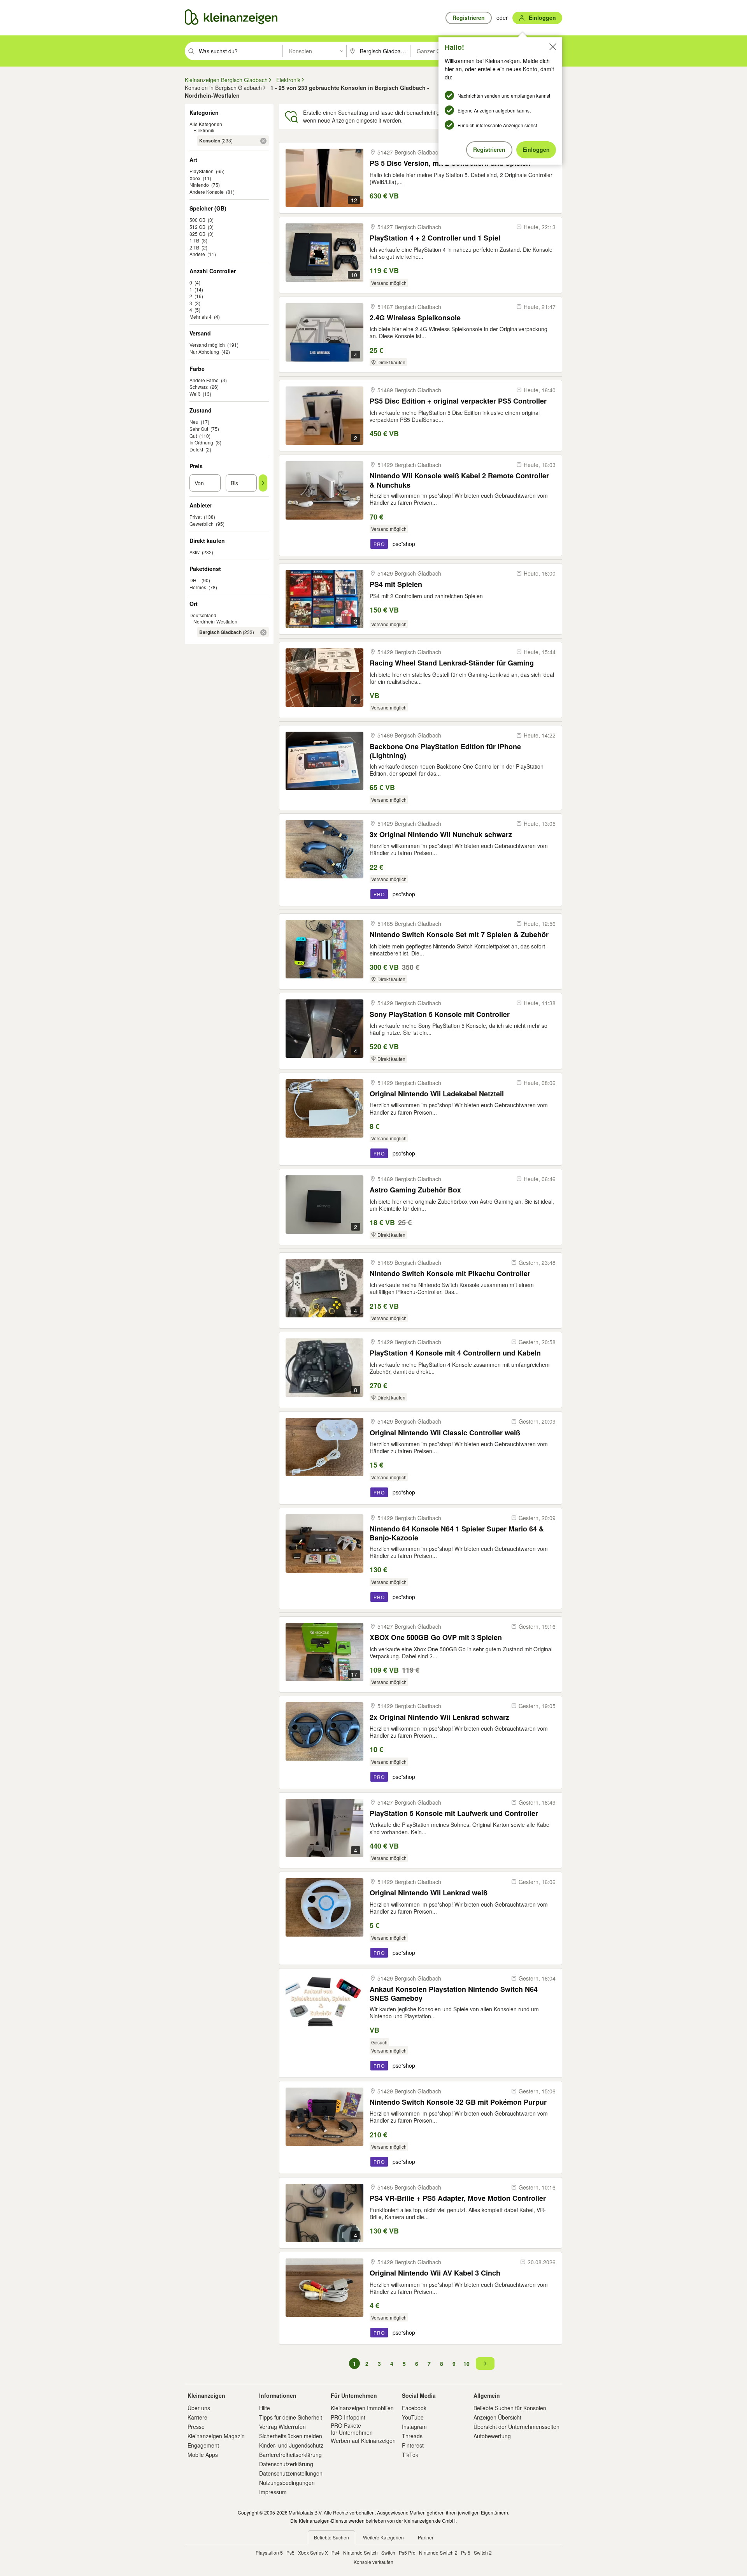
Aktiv (195, 552)
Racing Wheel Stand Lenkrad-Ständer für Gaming (452, 663)
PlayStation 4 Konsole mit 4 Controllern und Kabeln (455, 1353)
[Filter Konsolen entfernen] (263, 141)
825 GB (197, 234)
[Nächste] (485, 2364)
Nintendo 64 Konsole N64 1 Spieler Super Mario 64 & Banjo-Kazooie (457, 1533)
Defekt (196, 449)
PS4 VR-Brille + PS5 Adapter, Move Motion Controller (458, 2198)
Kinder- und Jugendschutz (291, 2445)
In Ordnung (201, 442)
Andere (197, 254)
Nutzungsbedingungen (287, 2483)
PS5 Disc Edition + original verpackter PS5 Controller (458, 401)
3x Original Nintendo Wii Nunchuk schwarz (441, 835)
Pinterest (413, 2445)
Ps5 (290, 2552)
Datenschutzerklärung (286, 2464)
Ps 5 (466, 2552)
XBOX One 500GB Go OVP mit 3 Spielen (436, 1637)
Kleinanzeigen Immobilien (362, 2408)
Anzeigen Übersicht (497, 2417)
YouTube (413, 2417)
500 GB (197, 220)
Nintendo (199, 185)
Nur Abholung (204, 352)
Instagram (414, 2427)
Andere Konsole (207, 192)
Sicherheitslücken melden (291, 2436)
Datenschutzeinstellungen (291, 2473)
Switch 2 (483, 2552)
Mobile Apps (203, 2455)
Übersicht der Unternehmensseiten (516, 2427)
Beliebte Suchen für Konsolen (510, 2408)
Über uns (199, 2408)
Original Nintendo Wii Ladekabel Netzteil (437, 1094)
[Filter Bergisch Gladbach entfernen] (263, 632)
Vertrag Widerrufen (282, 2427)
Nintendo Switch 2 (438, 2552)
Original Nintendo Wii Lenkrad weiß (429, 1893)
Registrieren (489, 149)
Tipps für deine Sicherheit (291, 2417)
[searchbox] (240, 51)
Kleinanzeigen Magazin (216, 2436)
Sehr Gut (199, 429)
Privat (196, 517)
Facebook (414, 2408)
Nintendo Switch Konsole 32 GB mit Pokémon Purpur (458, 2102)
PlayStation (202, 171)
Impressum (273, 2492)
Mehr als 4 (201, 317)
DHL (194, 580)
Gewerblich (202, 524)
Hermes (198, 587)
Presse (196, 2427)
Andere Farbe (204, 380)
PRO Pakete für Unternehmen (352, 2429)
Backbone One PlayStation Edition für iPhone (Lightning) (445, 751)
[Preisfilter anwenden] (263, 483)
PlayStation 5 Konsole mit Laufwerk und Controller (454, 1813)
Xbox (195, 178)
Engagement (203, 2445)
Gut (193, 436)
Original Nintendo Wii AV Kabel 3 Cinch (435, 2273)
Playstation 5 (269, 2552)
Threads (412, 2436)
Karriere (197, 2417)
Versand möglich (207, 345)
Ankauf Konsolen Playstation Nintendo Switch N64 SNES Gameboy (454, 1994)
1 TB (194, 240)
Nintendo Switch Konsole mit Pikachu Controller (450, 1274)
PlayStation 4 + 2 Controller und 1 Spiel (435, 238)
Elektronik (204, 130)
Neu (194, 422)
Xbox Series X (313, 2552)
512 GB (197, 227)
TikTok (410, 2455)
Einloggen (536, 149)
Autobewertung (492, 2436)
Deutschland (203, 615)
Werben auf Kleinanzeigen (363, 2441)
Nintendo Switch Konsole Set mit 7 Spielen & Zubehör (459, 935)
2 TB (194, 247)
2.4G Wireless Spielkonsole (415, 318)
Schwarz (199, 387)
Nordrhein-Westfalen (215, 621)
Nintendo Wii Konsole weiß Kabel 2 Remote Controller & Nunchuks (459, 480)
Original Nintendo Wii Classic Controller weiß (445, 1433)
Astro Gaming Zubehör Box (415, 1190)
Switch (388, 2552)
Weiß (195, 394)
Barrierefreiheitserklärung (290, 2455)
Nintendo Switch (360, 2552)
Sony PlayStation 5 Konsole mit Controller (440, 1014)
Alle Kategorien (206, 124)
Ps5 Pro (407, 2552)
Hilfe (265, 2408)
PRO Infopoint (348, 2417)
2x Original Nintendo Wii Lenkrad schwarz (439, 1717)
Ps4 (336, 2552)
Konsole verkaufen (373, 2562)
